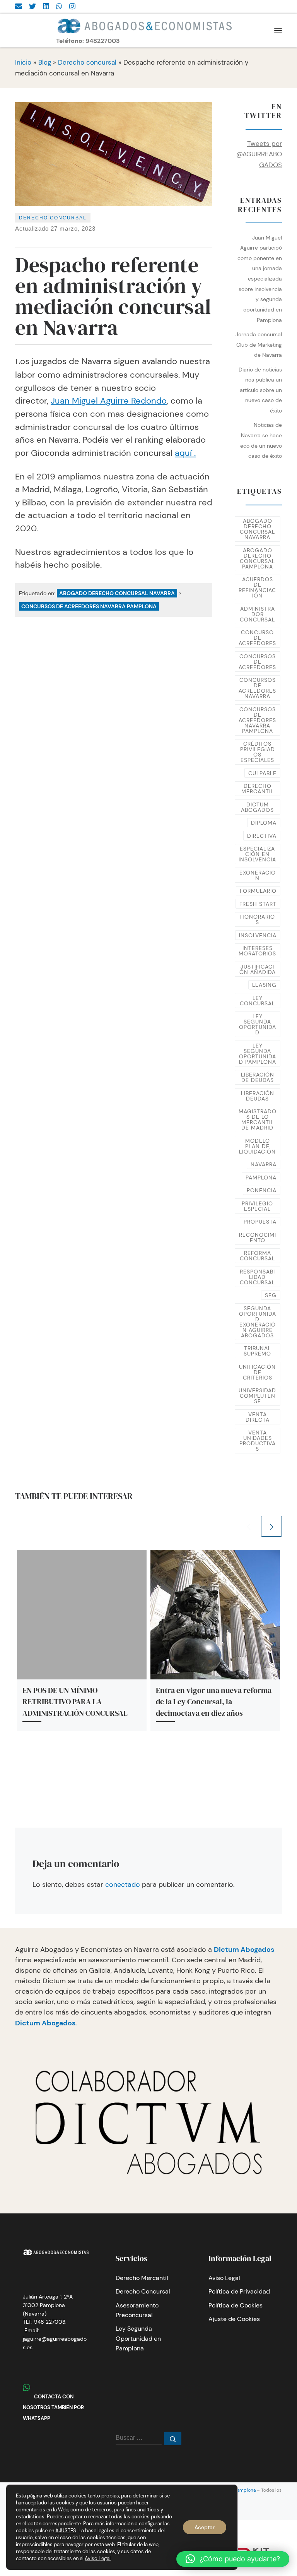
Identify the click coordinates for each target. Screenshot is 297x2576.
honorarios (258, 919)
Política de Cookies (236, 2305)
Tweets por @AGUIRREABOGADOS (259, 154)
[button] (233, 2559)
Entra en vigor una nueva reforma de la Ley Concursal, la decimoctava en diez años (214, 1702)
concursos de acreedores (257, 662)
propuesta (260, 1222)
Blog (45, 62)
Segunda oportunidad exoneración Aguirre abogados (258, 1322)
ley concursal (257, 1001)
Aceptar (205, 2527)
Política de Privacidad (239, 2291)
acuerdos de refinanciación (257, 587)
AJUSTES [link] (66, 2531)
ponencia (262, 1190)
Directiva (262, 836)
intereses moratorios (257, 951)
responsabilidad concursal (257, 1277)
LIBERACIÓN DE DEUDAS (258, 1077)
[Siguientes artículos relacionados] (271, 1526)
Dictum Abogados (244, 1950)
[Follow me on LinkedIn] (46, 7)
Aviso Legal (224, 2278)
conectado (123, 1885)
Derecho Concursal (143, 2291)
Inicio (23, 62)
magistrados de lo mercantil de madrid (258, 1119)
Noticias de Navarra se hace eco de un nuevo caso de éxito (261, 440)
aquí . (185, 453)
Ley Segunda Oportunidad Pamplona (258, 1054)
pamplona (261, 1178)
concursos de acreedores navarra (257, 688)
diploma (264, 823)
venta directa (258, 1417)
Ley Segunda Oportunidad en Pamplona (138, 2338)
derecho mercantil (258, 789)
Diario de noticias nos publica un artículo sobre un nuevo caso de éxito (260, 390)
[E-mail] (19, 7)
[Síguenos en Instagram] (72, 7)
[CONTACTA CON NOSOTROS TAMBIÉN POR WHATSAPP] (59, 7)
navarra (264, 1164)
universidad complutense (257, 1396)
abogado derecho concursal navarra (117, 593)
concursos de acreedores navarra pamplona (89, 606)
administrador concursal (257, 614)
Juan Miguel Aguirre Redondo (109, 401)
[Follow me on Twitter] (32, 7)
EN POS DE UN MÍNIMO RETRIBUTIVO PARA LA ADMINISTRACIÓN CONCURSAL (75, 1702)
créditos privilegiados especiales (258, 752)
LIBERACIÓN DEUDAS (258, 1096)
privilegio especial (257, 1206)
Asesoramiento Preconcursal (137, 2310)
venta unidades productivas (258, 1441)
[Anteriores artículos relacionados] (249, 1526)
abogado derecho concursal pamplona (257, 558)
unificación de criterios (257, 1372)
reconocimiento (258, 1238)
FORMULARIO (258, 891)
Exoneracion (258, 875)
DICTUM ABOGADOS (257, 807)
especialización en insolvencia (257, 854)
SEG (271, 1295)
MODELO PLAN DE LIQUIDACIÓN (257, 1146)
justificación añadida (258, 969)
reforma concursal (257, 1256)
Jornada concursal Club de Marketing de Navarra (259, 345)
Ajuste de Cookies (234, 2319)
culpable (262, 773)
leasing (264, 985)
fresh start (258, 904)
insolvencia (258, 935)
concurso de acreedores (257, 638)
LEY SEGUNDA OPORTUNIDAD (258, 1024)
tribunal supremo (257, 1351)
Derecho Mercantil (142, 2278)
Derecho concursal (87, 62)
